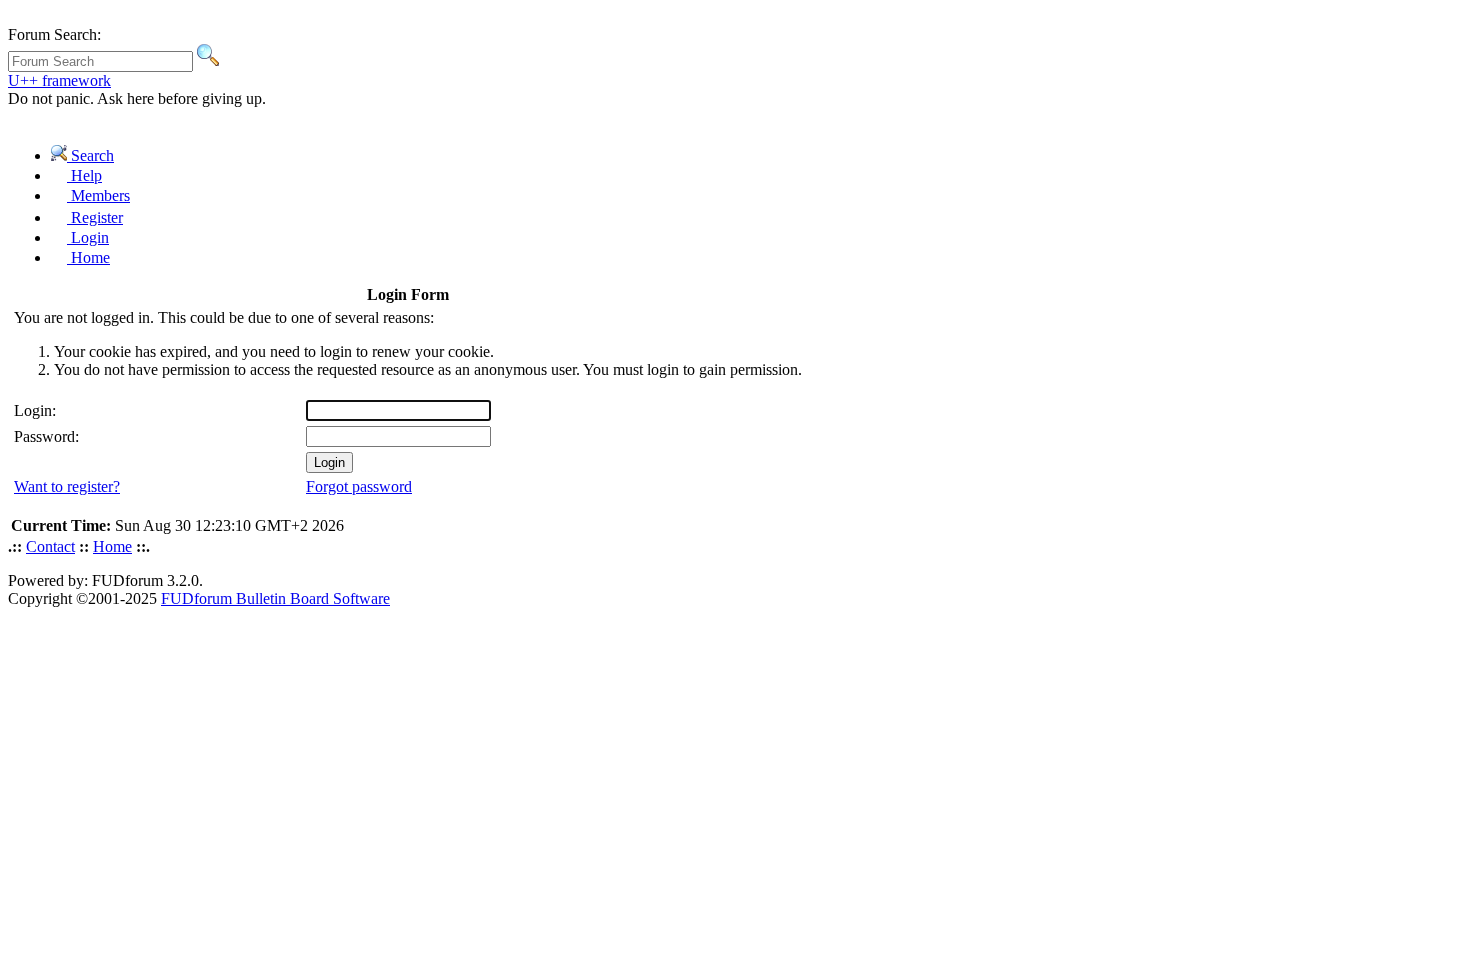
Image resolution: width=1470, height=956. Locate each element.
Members (98, 195)
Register (95, 217)
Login (88, 237)
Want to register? (67, 486)
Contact (50, 546)
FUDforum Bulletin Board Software (275, 598)
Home (88, 257)
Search (90, 155)
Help (84, 175)
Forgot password (359, 486)
